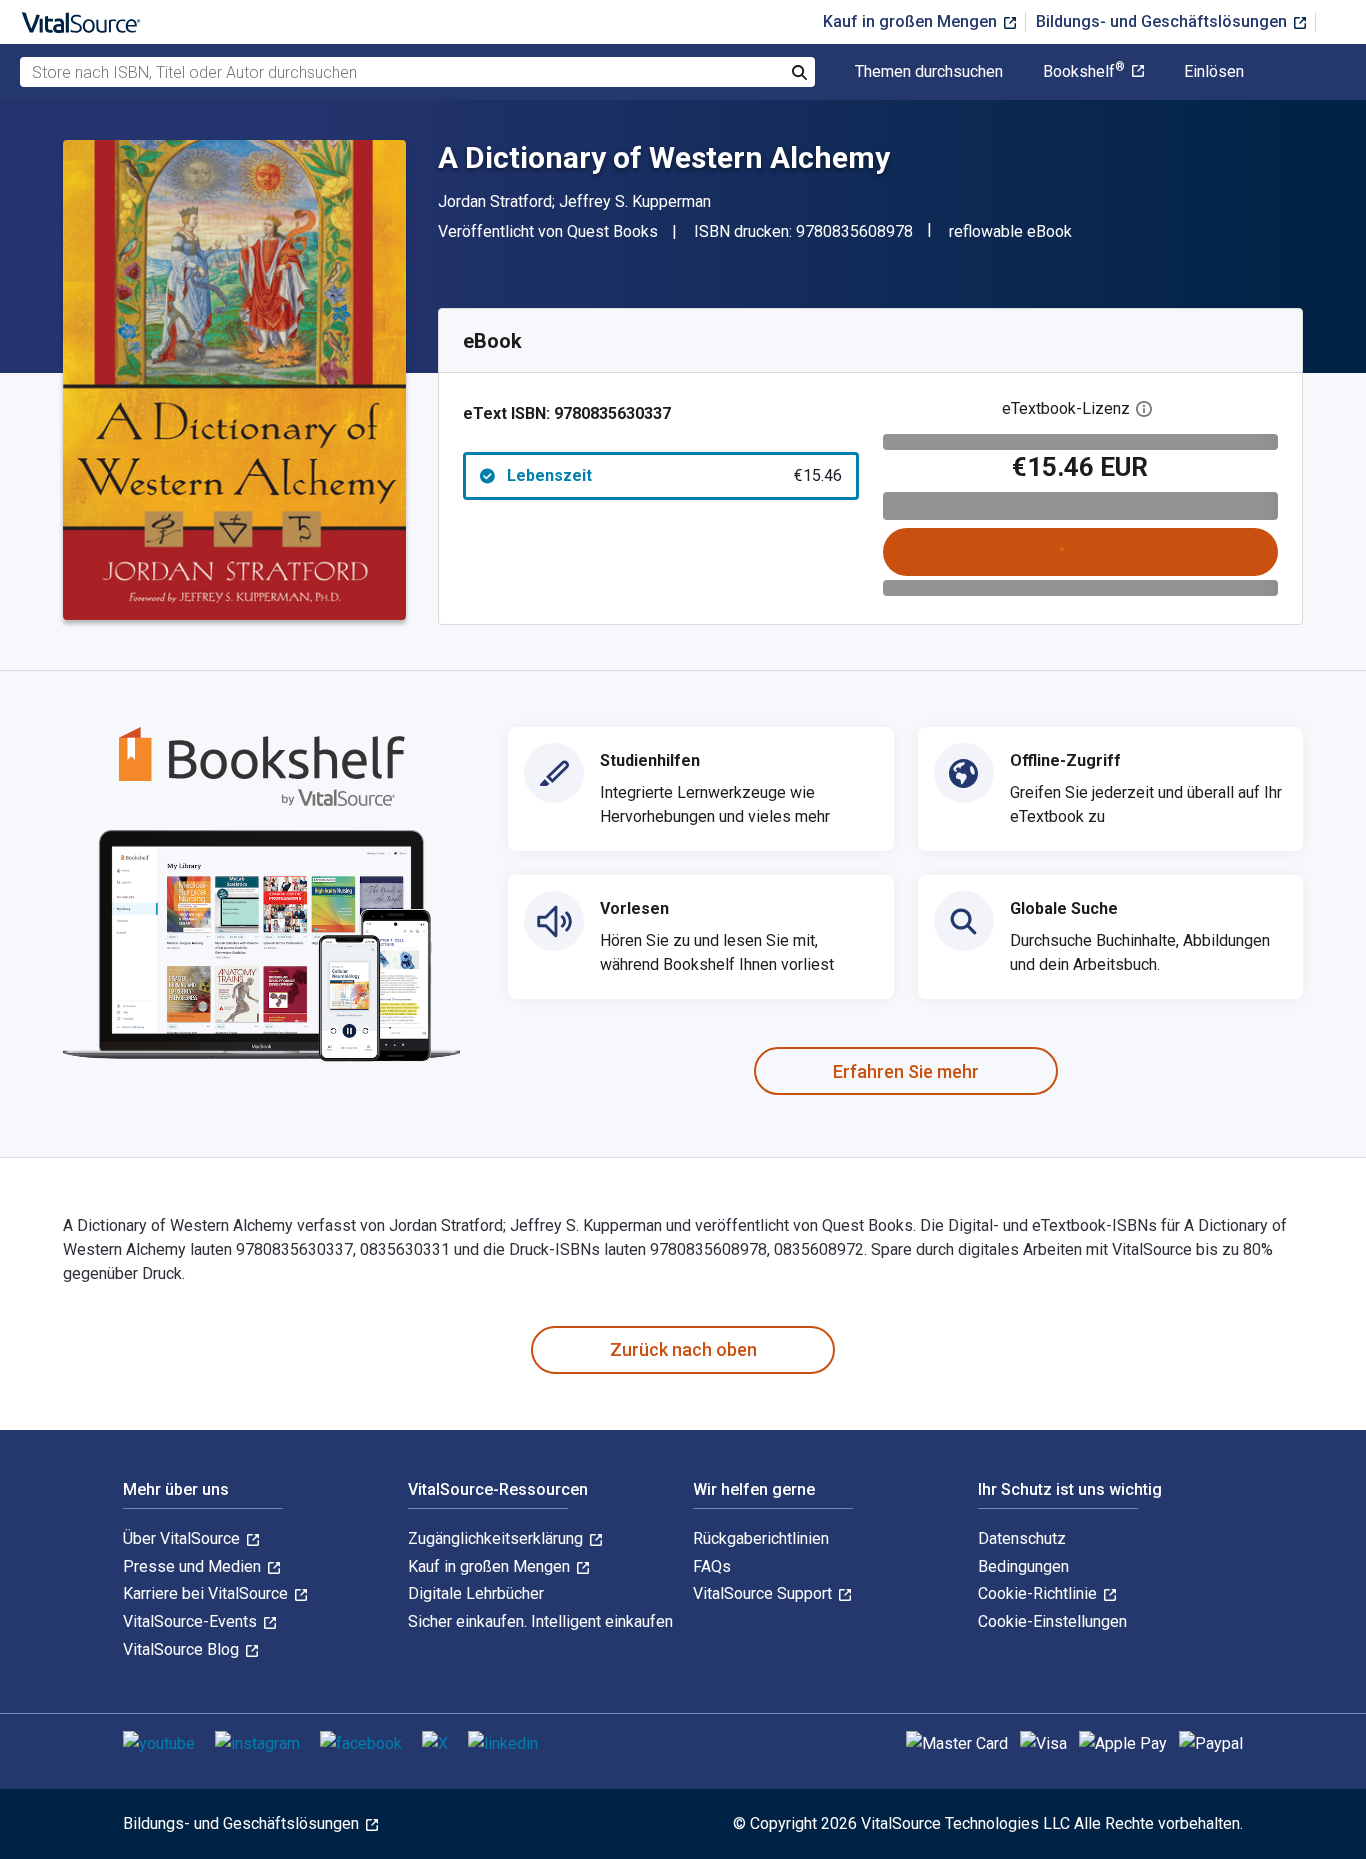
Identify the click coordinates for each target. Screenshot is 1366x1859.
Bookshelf (1084, 72)
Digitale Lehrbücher (476, 1593)
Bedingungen (1023, 1566)
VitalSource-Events (192, 1621)
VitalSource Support (764, 1593)
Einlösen (1214, 72)
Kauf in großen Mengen (912, 21)
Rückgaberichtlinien (761, 1538)
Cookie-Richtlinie (1039, 1593)
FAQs (712, 1566)
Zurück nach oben (683, 1349)
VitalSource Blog (183, 1649)
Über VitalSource (183, 1538)
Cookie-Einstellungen (1052, 1621)
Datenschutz (1022, 1538)
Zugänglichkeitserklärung (497, 1538)
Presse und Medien (194, 1566)
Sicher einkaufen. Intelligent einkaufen (540, 1621)
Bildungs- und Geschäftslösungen (1163, 21)
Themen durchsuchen (929, 72)
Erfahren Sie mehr (906, 1071)
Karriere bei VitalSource (207, 1593)
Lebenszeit (674, 475)
